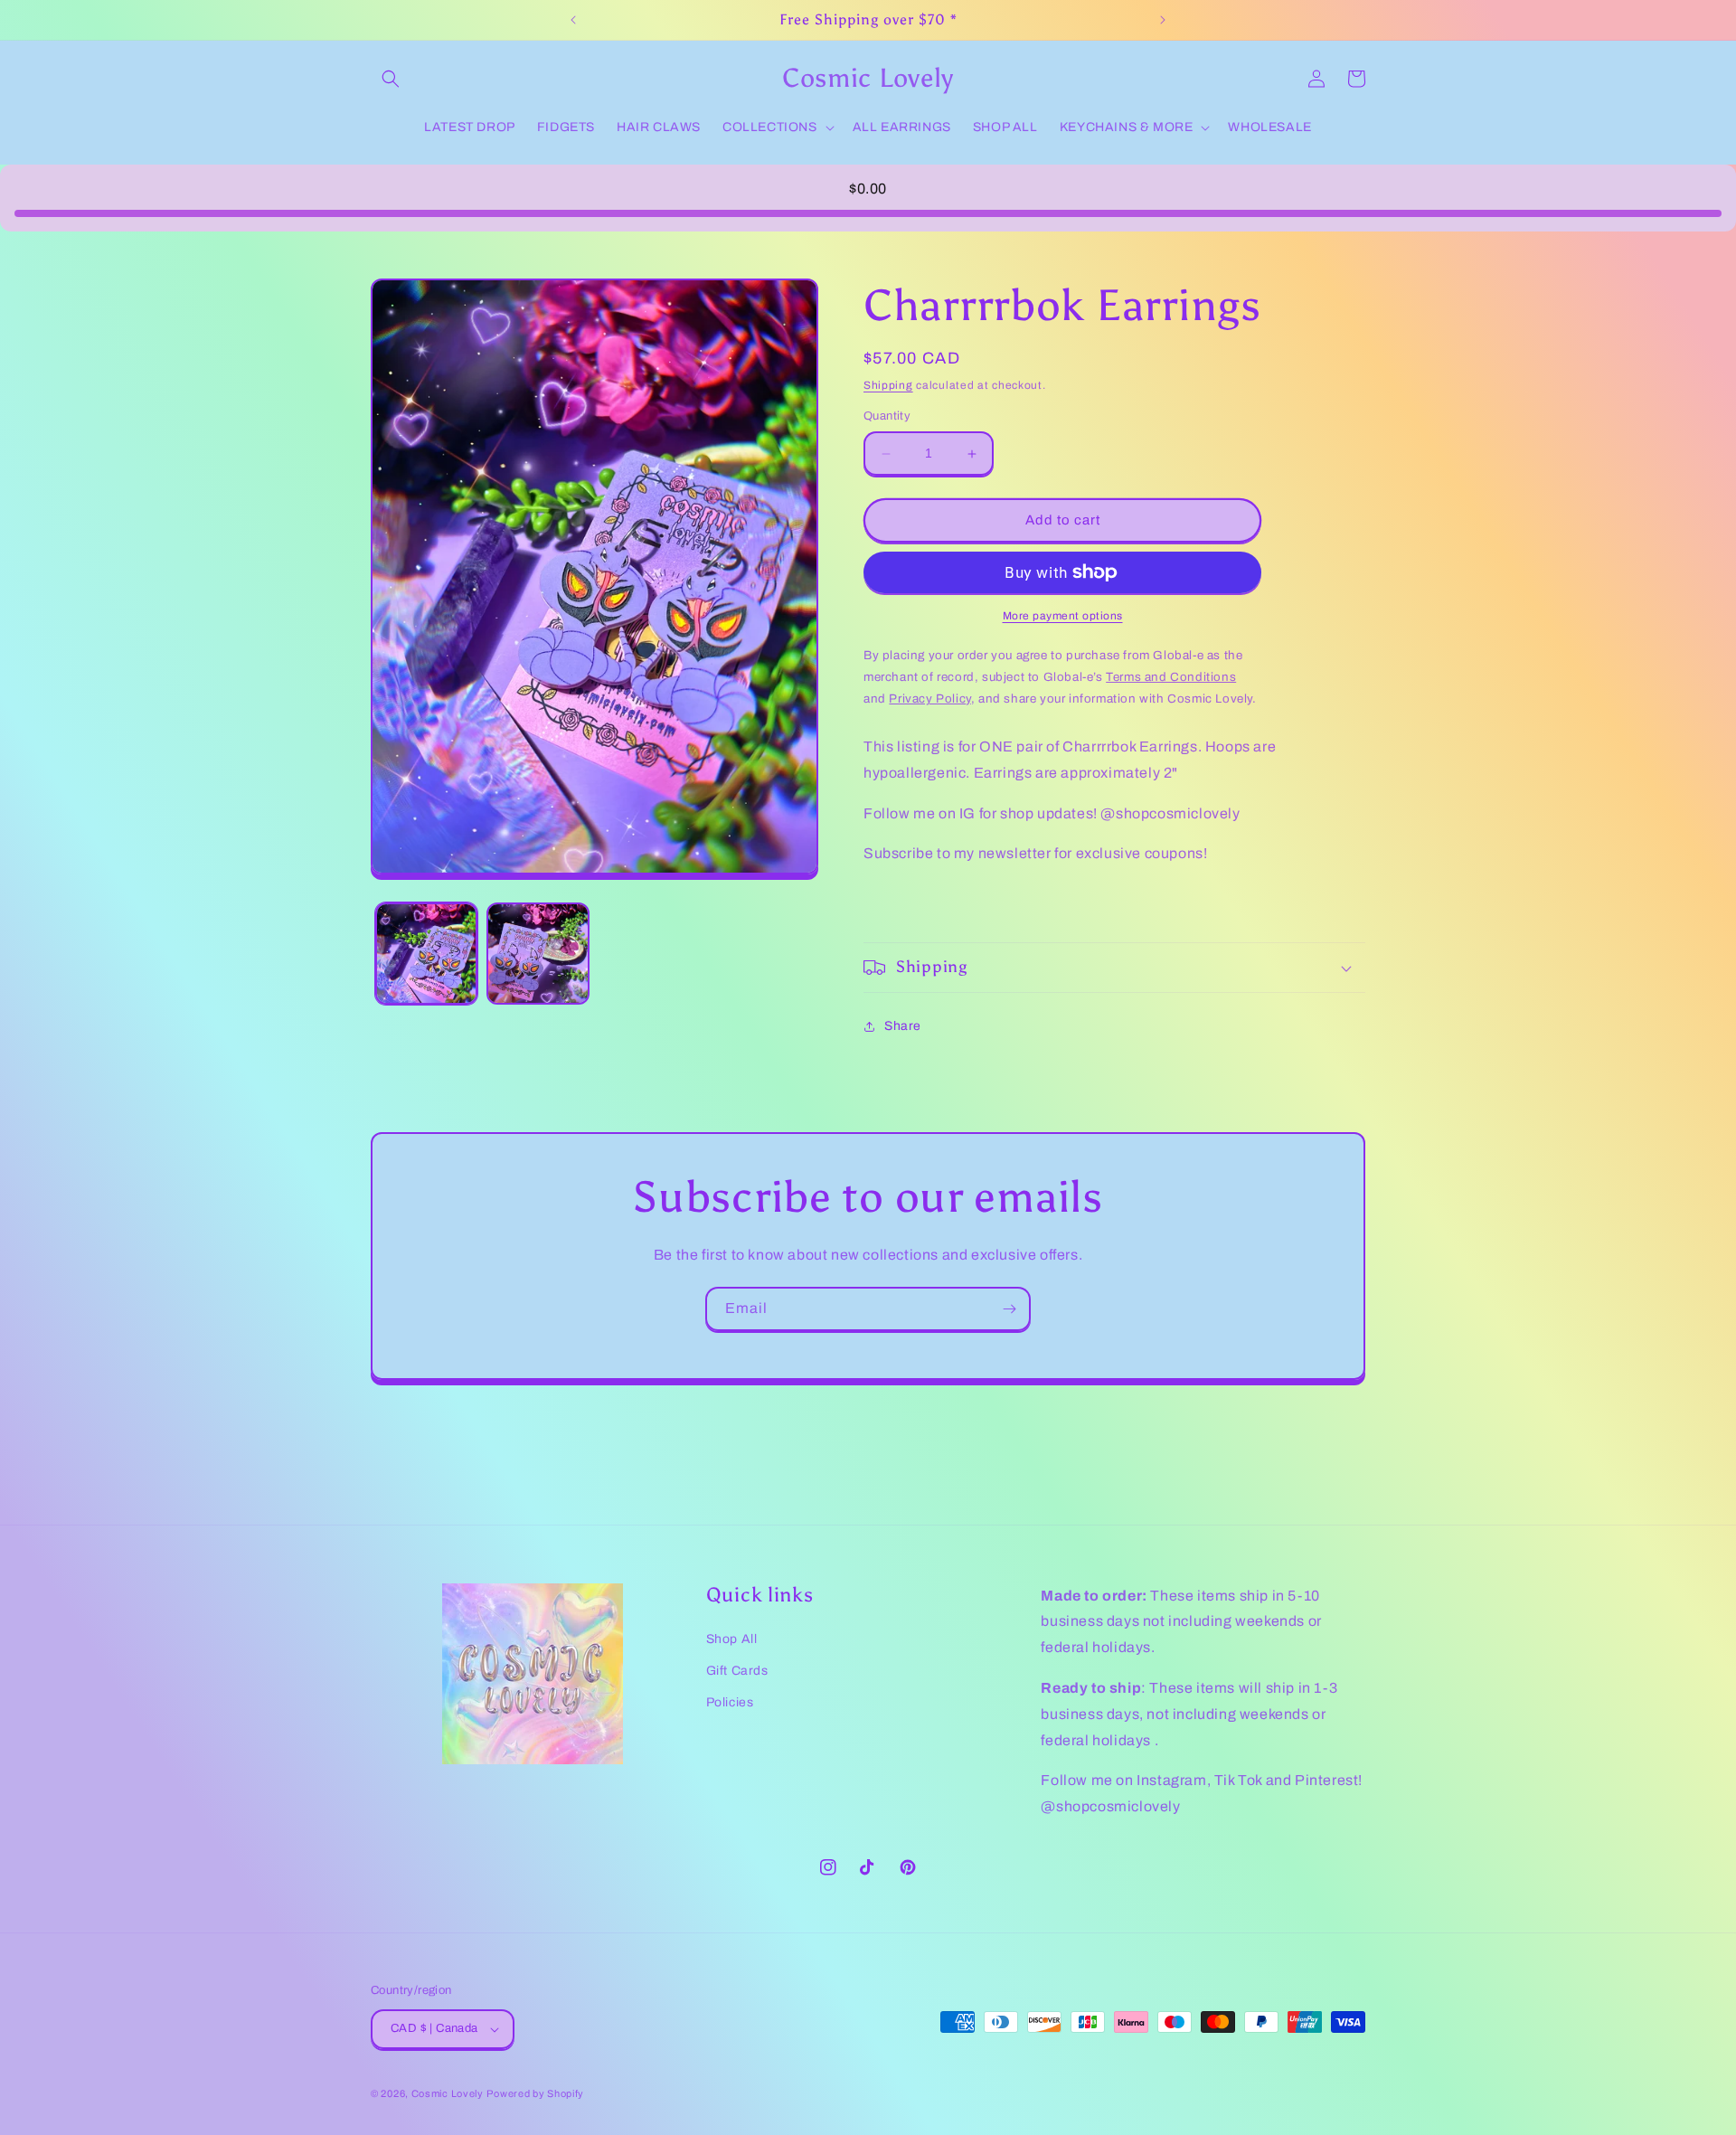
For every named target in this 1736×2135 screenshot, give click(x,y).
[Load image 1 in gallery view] (426, 954)
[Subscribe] (1009, 1309)
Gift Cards (737, 1671)
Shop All (732, 1639)
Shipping (888, 385)
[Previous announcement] (573, 20)
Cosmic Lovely (448, 2093)
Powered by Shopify (535, 2093)
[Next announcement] (1163, 20)
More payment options (1063, 616)
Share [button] (903, 1026)
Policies (730, 1702)
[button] (391, 79)
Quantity (887, 417)
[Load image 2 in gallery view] (538, 954)
